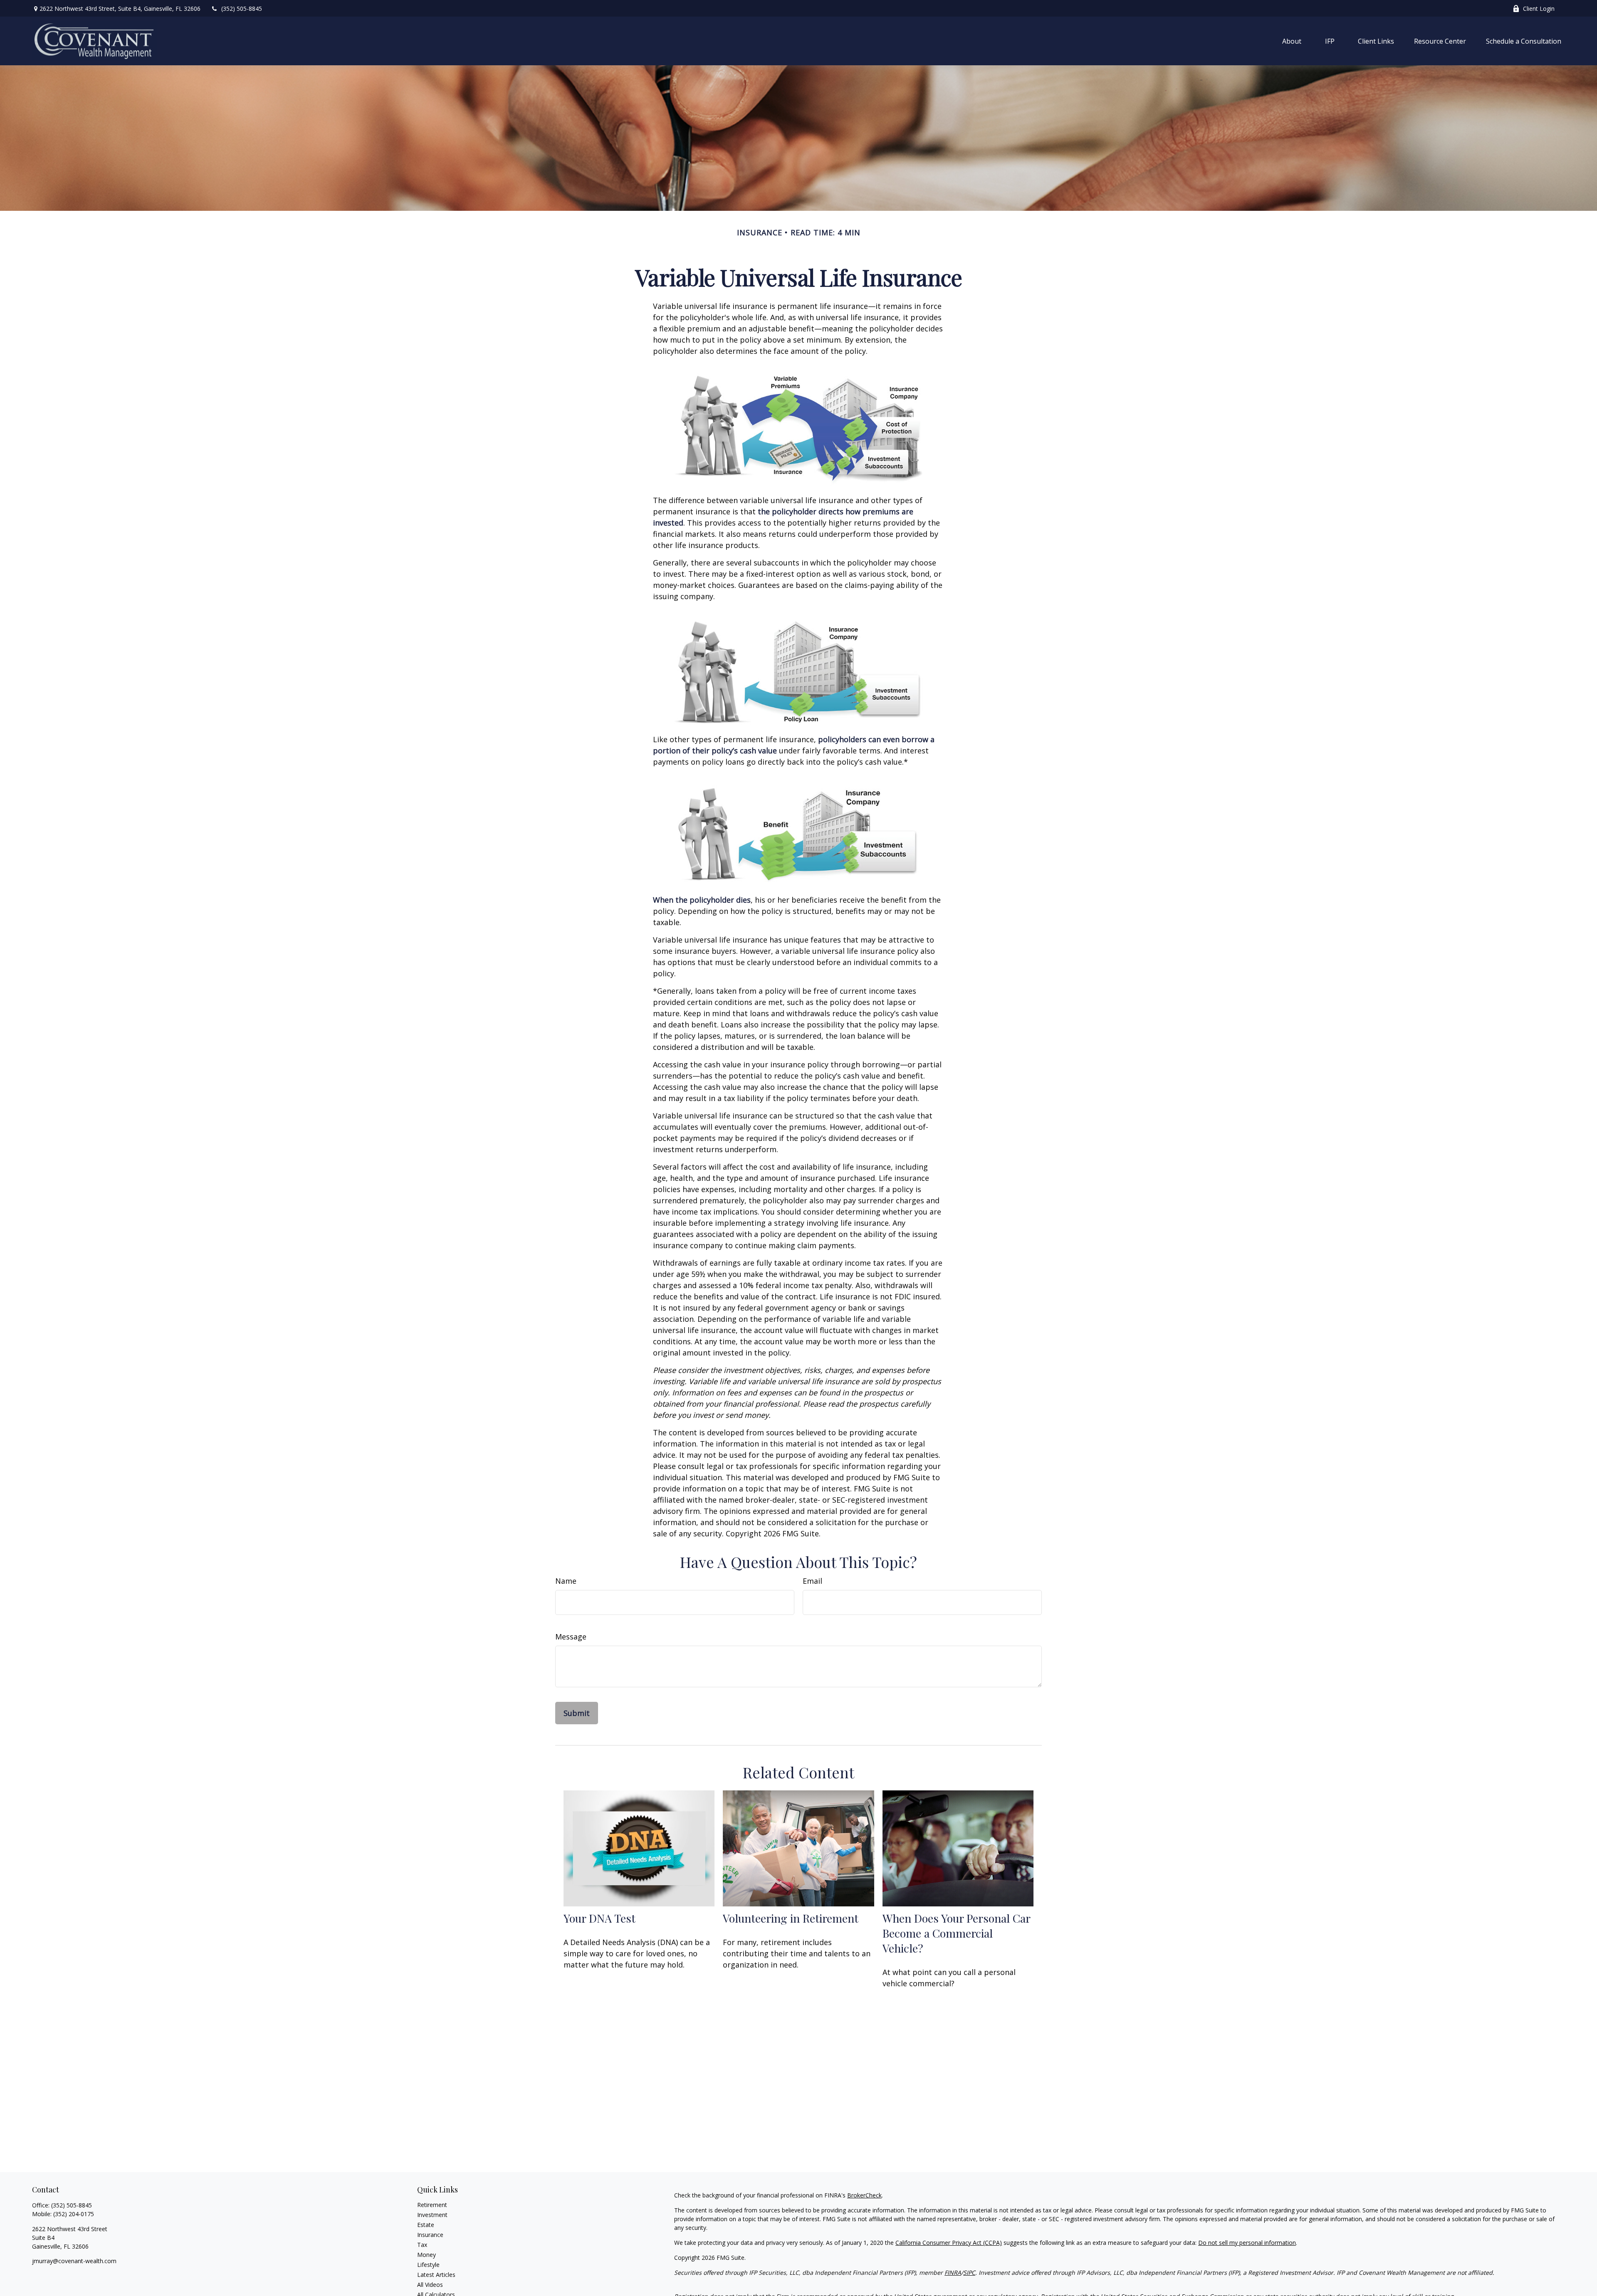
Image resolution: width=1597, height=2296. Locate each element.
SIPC (969, 2273)
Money (426, 2255)
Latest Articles (436, 2275)
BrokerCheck (864, 2195)
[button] (1292, 41)
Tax (422, 2245)
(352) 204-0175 (74, 2214)
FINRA (953, 2273)
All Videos (430, 2285)
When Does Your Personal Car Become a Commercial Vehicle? (956, 1933)
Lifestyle (428, 2265)
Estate (426, 2225)
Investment (432, 2215)
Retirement (432, 2205)
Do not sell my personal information (1247, 2243)
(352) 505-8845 (242, 9)
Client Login (1539, 9)
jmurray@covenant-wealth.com (74, 2261)
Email (812, 1581)
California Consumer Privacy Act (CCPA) (949, 2243)
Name (566, 1581)
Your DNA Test (599, 1918)
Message (571, 1637)
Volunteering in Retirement (791, 1918)
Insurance (430, 2235)
